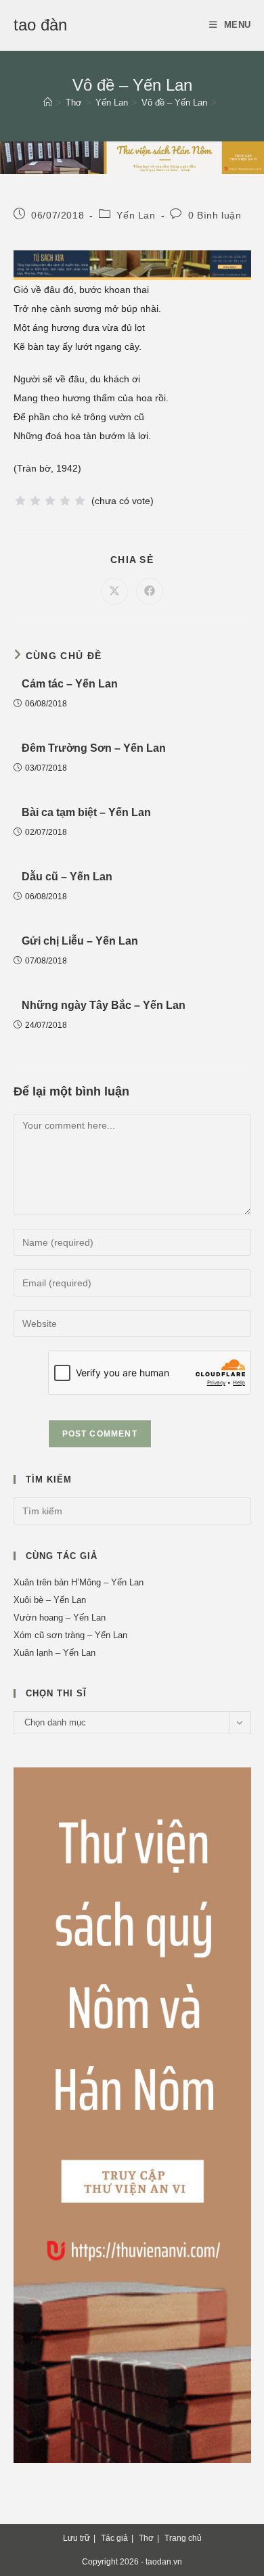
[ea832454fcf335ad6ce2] (132, 265)
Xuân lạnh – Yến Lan (54, 1653)
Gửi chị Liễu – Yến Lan (80, 941)
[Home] (48, 103)
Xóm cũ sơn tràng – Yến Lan (70, 1635)
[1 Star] (20, 501)
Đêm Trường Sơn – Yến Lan (94, 748)
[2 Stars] (35, 501)
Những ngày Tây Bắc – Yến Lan (104, 1005)
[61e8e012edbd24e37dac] (132, 2114)
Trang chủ (183, 2538)
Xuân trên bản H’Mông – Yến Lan (79, 1582)
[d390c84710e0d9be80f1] (132, 157)
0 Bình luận (215, 215)
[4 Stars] (65, 501)
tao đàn (40, 25)
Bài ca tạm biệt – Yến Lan (86, 812)
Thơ (146, 2538)
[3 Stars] (50, 501)
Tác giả (114, 2538)
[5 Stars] (80, 501)
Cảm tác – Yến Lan (70, 684)
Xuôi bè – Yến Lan (50, 1600)
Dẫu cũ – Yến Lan (67, 877)
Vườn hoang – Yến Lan (60, 1618)
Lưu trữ (76, 2538)
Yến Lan (136, 215)
